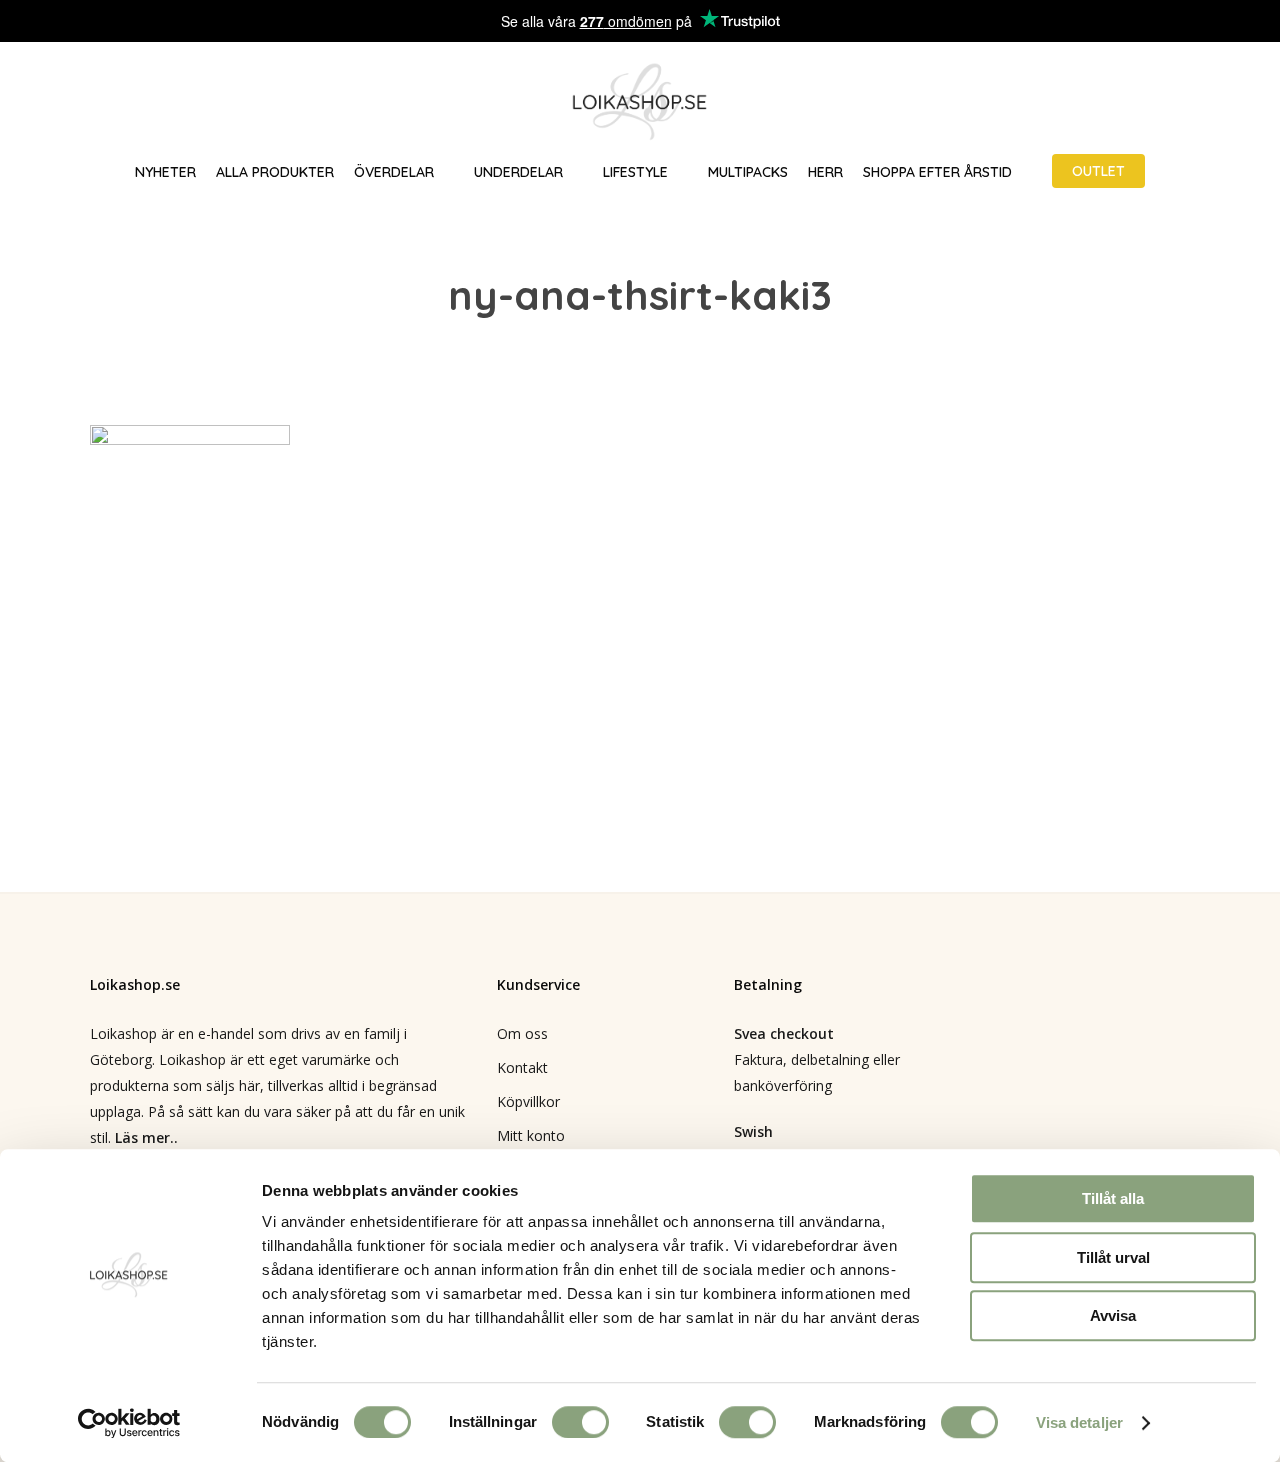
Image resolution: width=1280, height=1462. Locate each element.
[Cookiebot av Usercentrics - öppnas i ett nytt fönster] (129, 1423)
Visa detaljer (1079, 1422)
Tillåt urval (1113, 1257)
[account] (1190, 102)
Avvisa (1113, 1315)
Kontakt (522, 1067)
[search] (1138, 102)
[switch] (580, 1422)
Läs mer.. (146, 1137)
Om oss (522, 1033)
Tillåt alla (1113, 1198)
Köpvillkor (528, 1101)
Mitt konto (531, 1135)
